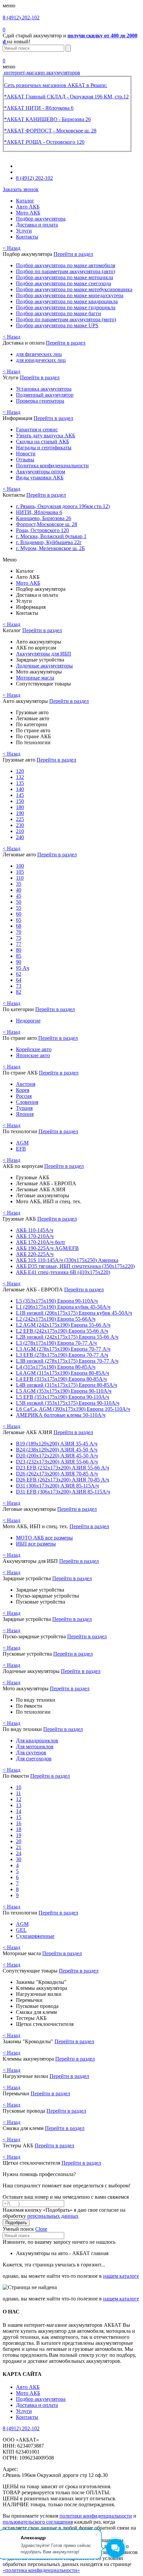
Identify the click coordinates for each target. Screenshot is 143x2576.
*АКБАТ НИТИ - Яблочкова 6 (39, 108)
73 (19, 986)
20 (19, 1841)
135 (20, 783)
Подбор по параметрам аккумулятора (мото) (66, 319)
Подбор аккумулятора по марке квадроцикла (67, 301)
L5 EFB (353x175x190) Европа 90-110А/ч (63, 1397)
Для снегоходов (34, 1759)
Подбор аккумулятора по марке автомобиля (66, 265)
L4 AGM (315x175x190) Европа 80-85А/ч (63, 1373)
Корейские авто (34, 1049)
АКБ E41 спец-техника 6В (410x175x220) (63, 1272)
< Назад (11, 248)
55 (19, 908)
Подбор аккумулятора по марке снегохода (64, 283)
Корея (23, 1090)
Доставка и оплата (37, 225)
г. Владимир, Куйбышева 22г (49, 542)
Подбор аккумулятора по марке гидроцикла (66, 307)
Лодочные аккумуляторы (44, 666)
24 (19, 1853)
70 (19, 932)
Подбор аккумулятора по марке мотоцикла (65, 277)
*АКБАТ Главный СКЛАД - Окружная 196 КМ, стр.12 (66, 97)
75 (19, 938)
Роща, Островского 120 (42, 530)
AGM (22, 1143)
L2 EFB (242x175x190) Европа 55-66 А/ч (62, 1331)
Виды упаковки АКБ (40, 478)
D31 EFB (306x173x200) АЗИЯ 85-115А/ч (63, 1492)
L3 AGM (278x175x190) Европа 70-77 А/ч (63, 1349)
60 (19, 914)
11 (18, 1793)
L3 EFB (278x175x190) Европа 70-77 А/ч (62, 1355)
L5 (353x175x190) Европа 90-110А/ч (57, 1301)
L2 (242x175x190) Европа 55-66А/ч (56, 1319)
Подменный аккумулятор (45, 395)
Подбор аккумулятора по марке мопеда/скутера (70, 295)
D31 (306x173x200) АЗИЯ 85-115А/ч (57, 1486)
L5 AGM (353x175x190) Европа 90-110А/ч (64, 1391)
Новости (26, 454)
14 (19, 1811)
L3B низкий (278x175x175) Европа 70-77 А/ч (67, 1361)
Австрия (26, 1084)
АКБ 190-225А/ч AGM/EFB (47, 1248)
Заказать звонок (21, 189)
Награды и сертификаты (44, 448)
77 (19, 944)
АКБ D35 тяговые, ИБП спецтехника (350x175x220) (75, 1266)
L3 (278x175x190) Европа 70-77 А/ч (56, 1343)
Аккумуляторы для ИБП (44, 654)
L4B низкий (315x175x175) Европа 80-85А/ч (67, 1385)
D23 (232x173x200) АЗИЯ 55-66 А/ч (57, 1462)
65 (19, 920)
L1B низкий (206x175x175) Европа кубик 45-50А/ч (74, 1313)
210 (20, 831)
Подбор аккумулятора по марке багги (59, 313)
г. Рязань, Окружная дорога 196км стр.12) (63, 506)
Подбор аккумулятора (41, 219)
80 (19, 950)
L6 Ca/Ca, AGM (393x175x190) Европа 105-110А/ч (73, 1409)
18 (19, 1829)
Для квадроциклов (37, 1741)
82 (19, 992)
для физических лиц (39, 354)
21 (19, 1847)
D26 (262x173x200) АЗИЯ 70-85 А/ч (57, 1474)
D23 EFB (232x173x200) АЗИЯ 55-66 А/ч (63, 1468)
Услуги (24, 231)
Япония (25, 1114)
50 (19, 902)
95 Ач (23, 968)
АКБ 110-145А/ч (35, 1230)
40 (19, 890)
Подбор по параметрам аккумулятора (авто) (66, 271)
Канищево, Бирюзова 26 (44, 518)
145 (20, 795)
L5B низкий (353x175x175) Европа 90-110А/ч (68, 1403)
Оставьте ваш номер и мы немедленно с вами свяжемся (66, 2197)
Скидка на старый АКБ (43, 442)
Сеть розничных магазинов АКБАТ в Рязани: (56, 85)
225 (20, 819)
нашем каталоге (121, 2276)
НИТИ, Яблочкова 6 (39, 512)
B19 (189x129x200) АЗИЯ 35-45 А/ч (57, 1444)
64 (19, 980)
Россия (24, 1096)
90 (19, 962)
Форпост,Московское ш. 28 (47, 524)
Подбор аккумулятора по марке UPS (57, 325)
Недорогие (28, 1021)
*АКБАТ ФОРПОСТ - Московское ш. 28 (50, 131)
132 (20, 777)
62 (19, 974)
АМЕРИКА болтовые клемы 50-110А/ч (61, 1415)
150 (20, 801)
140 (20, 789)
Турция (24, 1108)
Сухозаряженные (35, 1936)
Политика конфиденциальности (52, 466)
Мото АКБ (28, 213)
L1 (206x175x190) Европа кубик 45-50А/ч (63, 1307)
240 (20, 837)
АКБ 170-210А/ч (35, 1236)
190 (20, 813)
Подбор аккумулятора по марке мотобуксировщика (74, 289)
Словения (27, 1102)
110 (20, 878)
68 (19, 926)
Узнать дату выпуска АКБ (46, 436)
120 (20, 771)
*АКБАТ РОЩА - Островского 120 (44, 142)
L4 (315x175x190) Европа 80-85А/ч (56, 1367)
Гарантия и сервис (37, 430)
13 (19, 1805)
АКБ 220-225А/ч (35, 1254)
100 (20, 866)
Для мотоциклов (35, 1747)
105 (20, 872)
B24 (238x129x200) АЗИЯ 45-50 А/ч (57, 1450)
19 (19, 1835)
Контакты (27, 237)
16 (19, 1823)
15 (19, 1817)
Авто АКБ (28, 207)
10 (19, 1787)
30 (19, 1859)
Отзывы (25, 460)
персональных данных (53, 2216)
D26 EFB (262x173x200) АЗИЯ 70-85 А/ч (63, 1480)
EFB (21, 1149)
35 (19, 884)
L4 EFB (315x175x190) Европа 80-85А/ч (61, 1379)
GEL (21, 1930)
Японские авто (33, 1055)
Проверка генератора (40, 401)
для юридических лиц (41, 360)
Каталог (25, 201)
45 (19, 896)
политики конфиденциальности (96, 2516)
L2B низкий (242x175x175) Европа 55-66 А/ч (67, 1337)
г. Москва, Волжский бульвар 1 (51, 536)
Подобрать (16, 2223)
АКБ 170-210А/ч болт (41, 1242)
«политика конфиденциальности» (41, 2570)
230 (20, 825)
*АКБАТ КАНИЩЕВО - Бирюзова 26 (47, 119)
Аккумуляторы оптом (41, 472)
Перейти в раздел (73, 254)
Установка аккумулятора (44, 389)
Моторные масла (35, 678)
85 (19, 956)
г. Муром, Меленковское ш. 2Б (50, 548)
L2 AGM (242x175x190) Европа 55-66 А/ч (63, 1325)
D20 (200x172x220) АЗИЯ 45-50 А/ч (57, 1456)
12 (19, 1799)
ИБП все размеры (36, 1544)
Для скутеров (31, 1753)
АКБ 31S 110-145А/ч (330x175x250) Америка (67, 1260)
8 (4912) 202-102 (21, 18)
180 (20, 807)
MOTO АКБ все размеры (44, 1538)
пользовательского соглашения (38, 2522)
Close (41, 2229)
